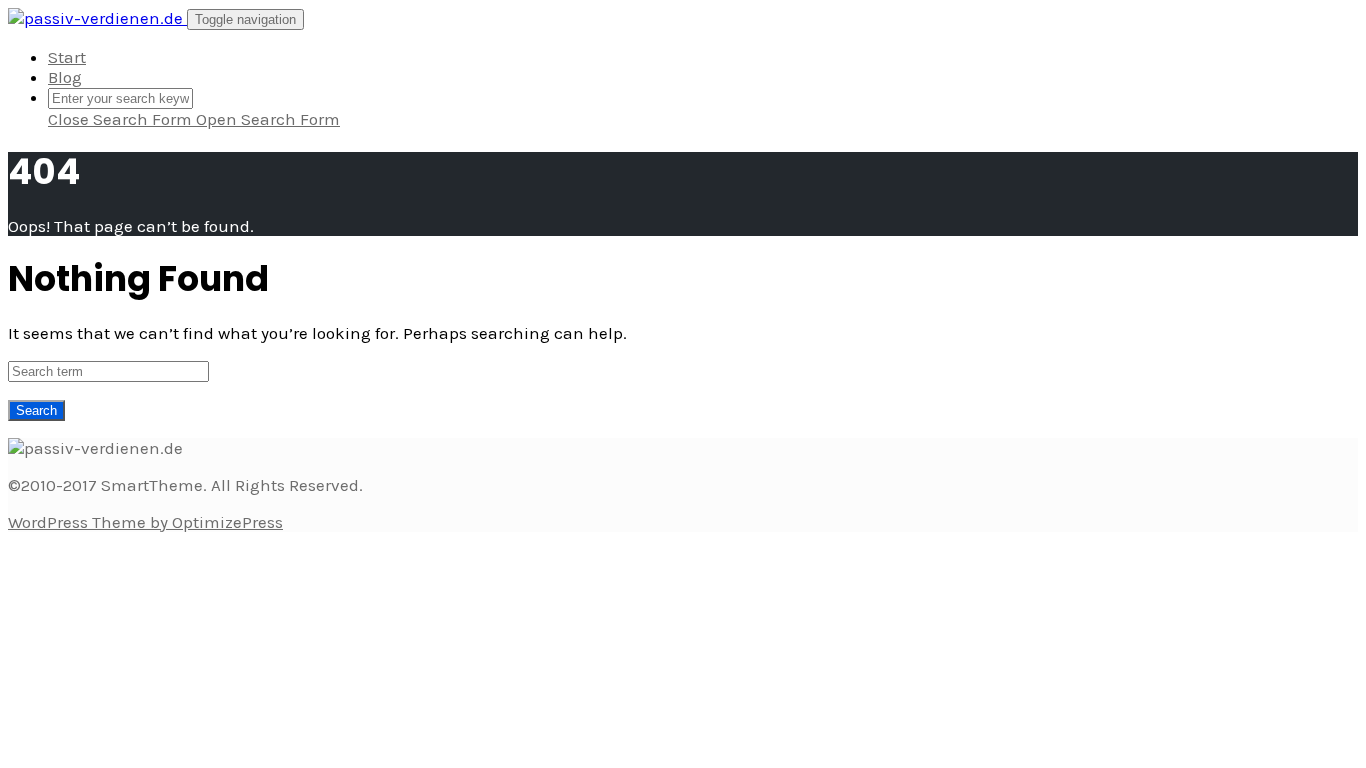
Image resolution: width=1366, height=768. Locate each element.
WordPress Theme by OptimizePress (145, 522)
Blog (65, 77)
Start (67, 57)
